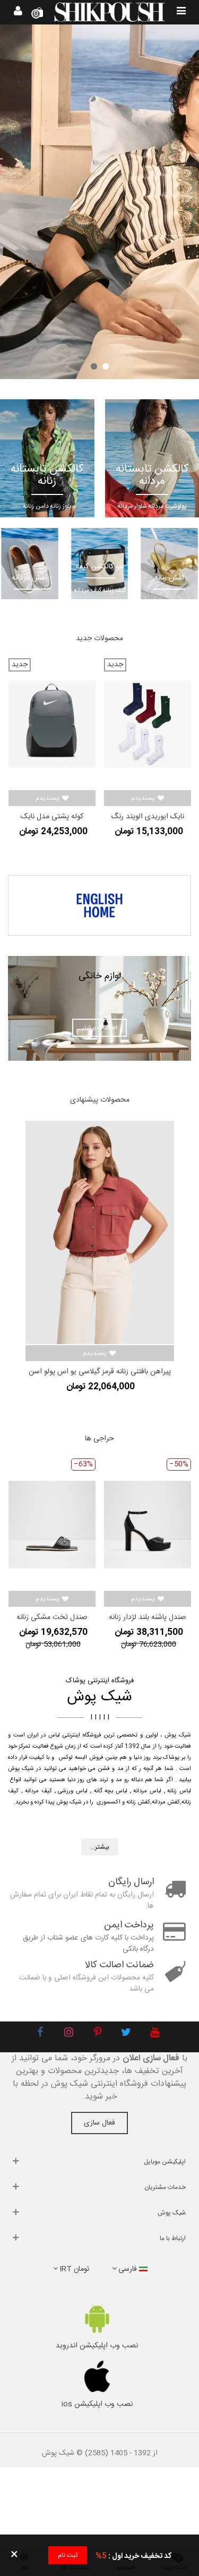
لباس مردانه (147, 1791)
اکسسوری (109, 1802)
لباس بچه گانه (111, 1791)
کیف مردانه (38, 1791)
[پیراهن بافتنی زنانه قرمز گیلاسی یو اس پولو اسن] (100, 1232)
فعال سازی (99, 2123)
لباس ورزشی (73, 1791)
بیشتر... (100, 1847)
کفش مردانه (166, 1802)
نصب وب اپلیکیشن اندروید (97, 2346)
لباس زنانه (179, 1791)
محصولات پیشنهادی (100, 1100)
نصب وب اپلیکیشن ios (97, 2404)
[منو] (181, 12)
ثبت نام (68, 2555)
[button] (106, 366)
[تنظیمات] (18, 12)
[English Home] (99, 905)
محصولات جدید (99, 639)
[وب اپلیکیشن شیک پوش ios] (97, 2377)
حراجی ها (99, 1439)
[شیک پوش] (110, 12)
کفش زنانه (138, 1802)
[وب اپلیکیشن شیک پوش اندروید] (97, 2318)
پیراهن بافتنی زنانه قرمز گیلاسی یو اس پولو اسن (100, 1372)
